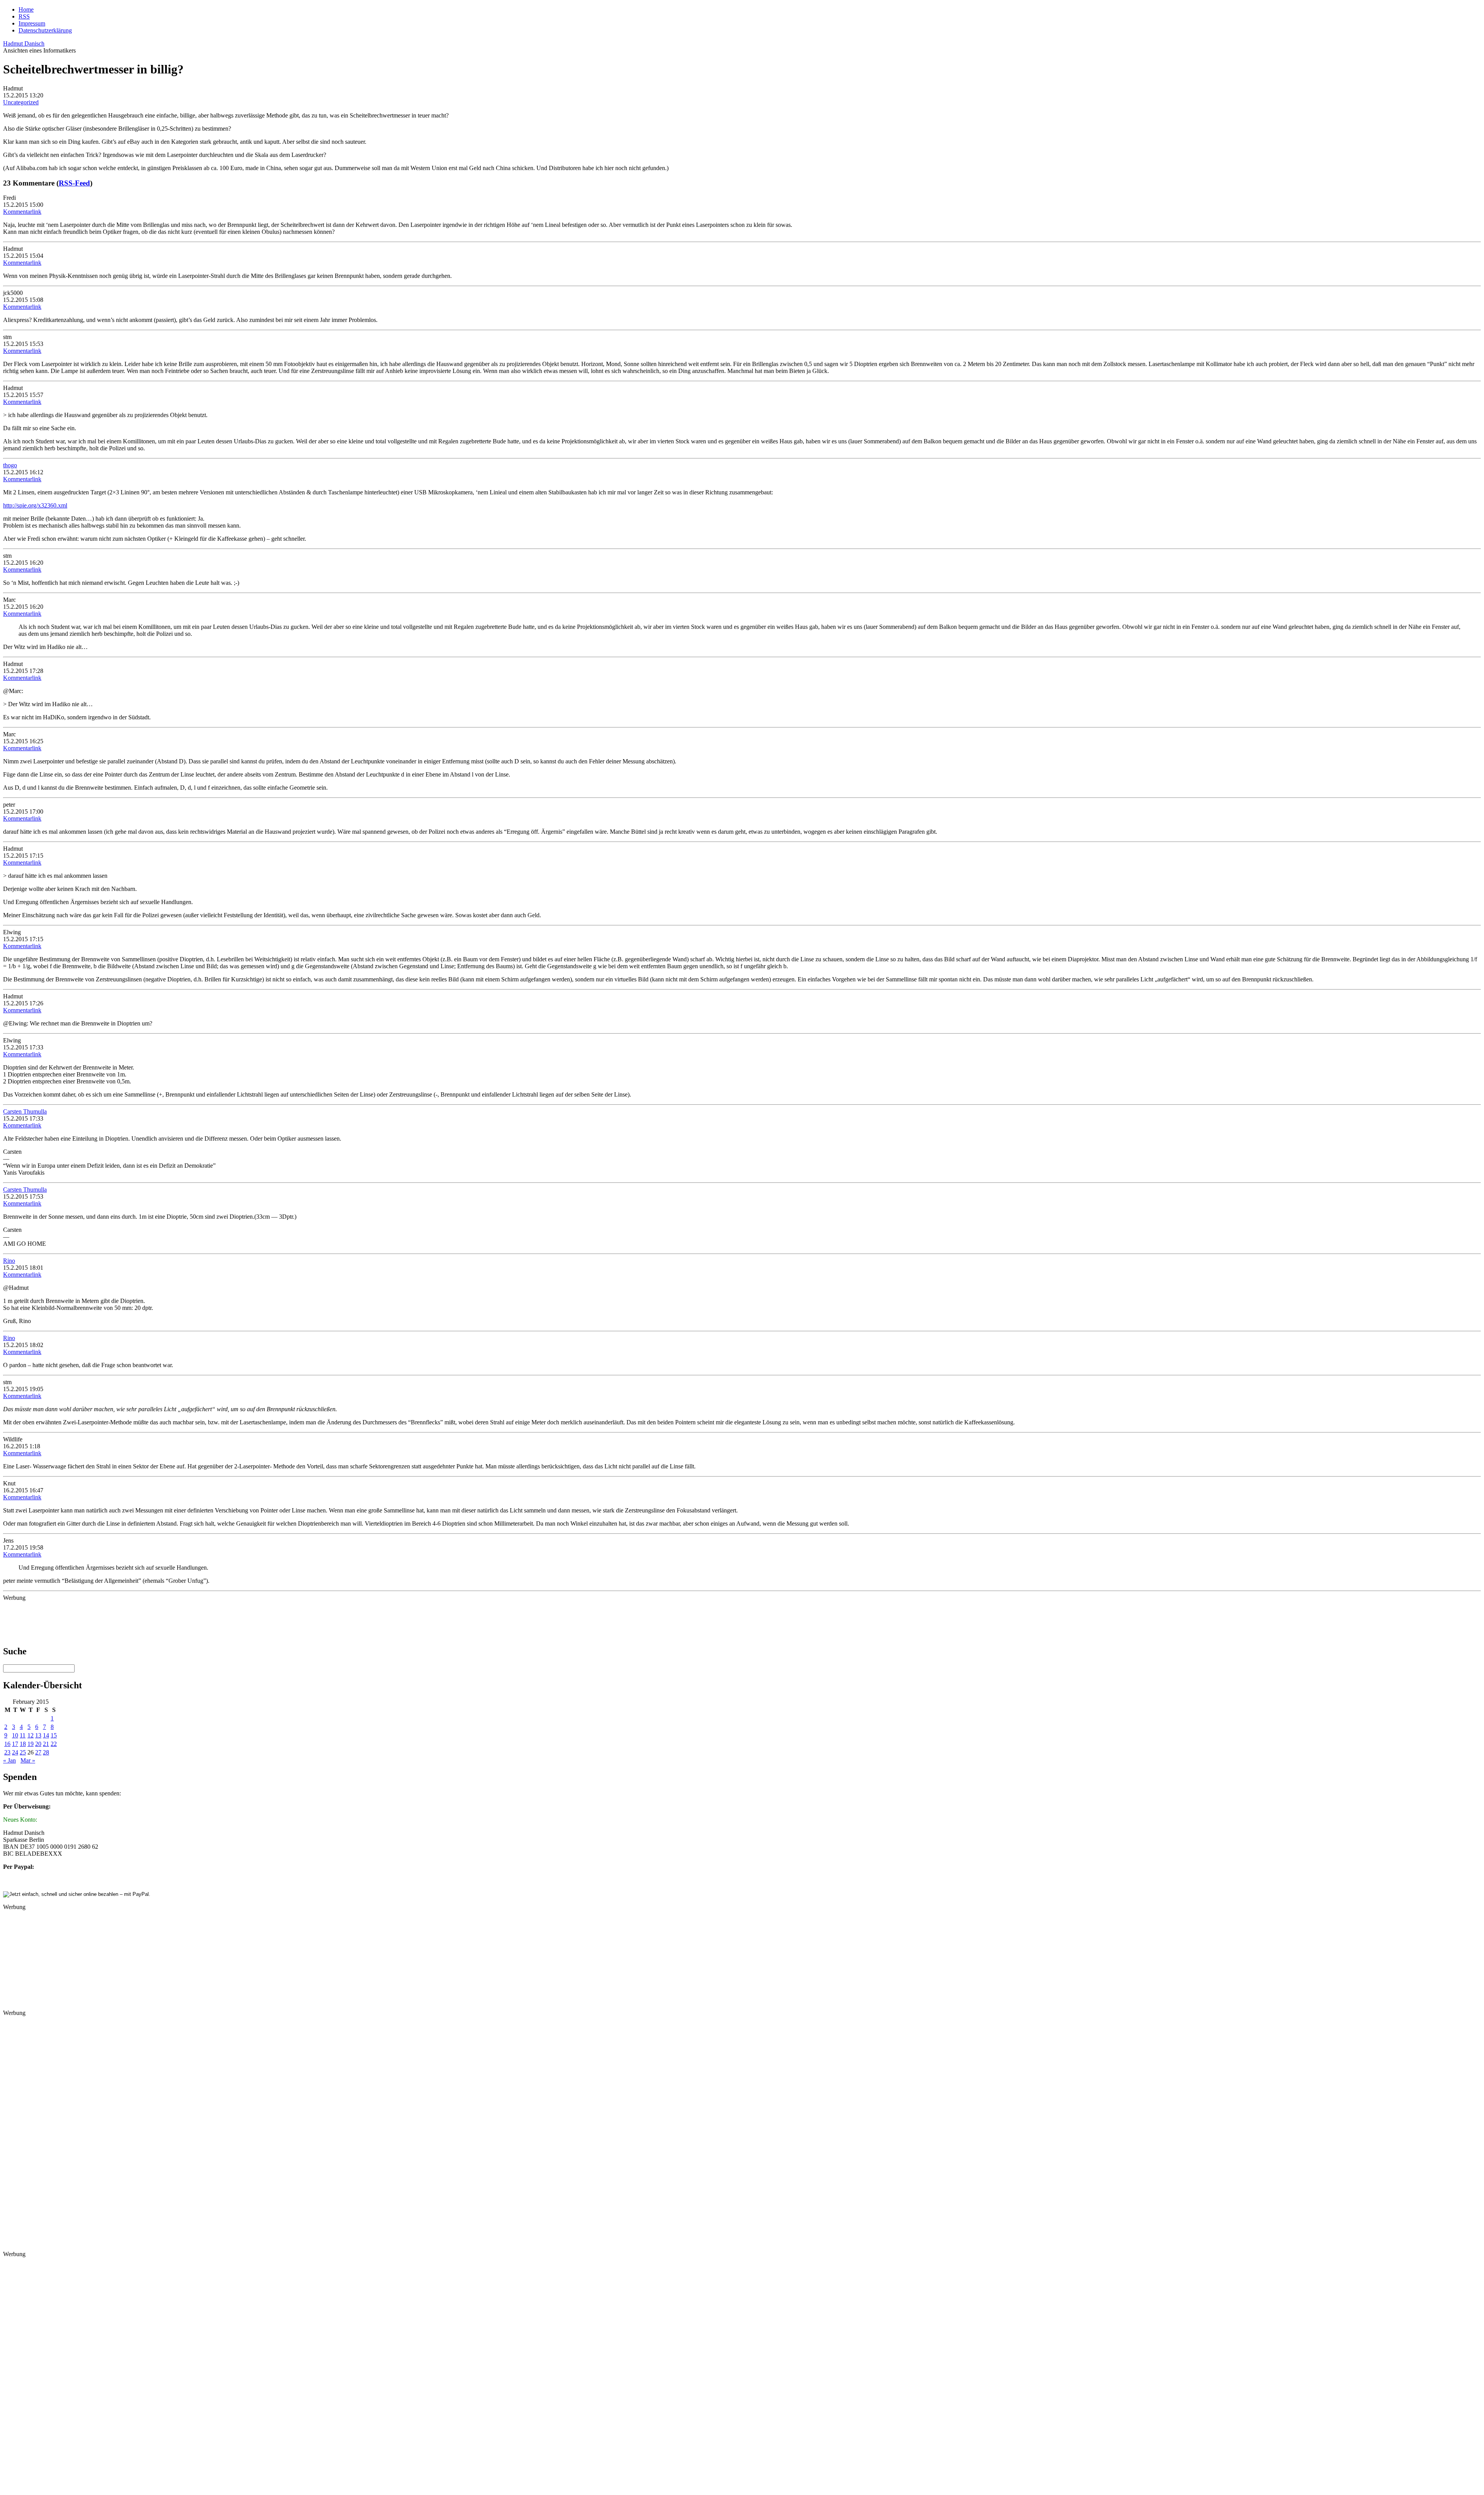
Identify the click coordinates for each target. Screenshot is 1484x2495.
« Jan (9, 1760)
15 (54, 1735)
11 (23, 1735)
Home (26, 9)
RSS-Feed (74, 183)
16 (7, 1744)
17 (15, 1744)
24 (15, 1752)
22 (54, 1744)
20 (38, 1744)
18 (23, 1744)
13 (38, 1735)
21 (46, 1744)
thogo (10, 465)
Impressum (32, 23)
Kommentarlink (22, 212)
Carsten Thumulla (25, 1111)
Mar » (28, 1760)
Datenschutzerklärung (45, 30)
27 (38, 1752)
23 (7, 1752)
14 (46, 1735)
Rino (9, 1261)
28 (46, 1752)
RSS (24, 16)
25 (23, 1752)
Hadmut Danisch (24, 43)
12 (31, 1735)
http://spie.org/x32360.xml (35, 505)
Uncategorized (21, 102)
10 (15, 1735)
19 (31, 1744)
